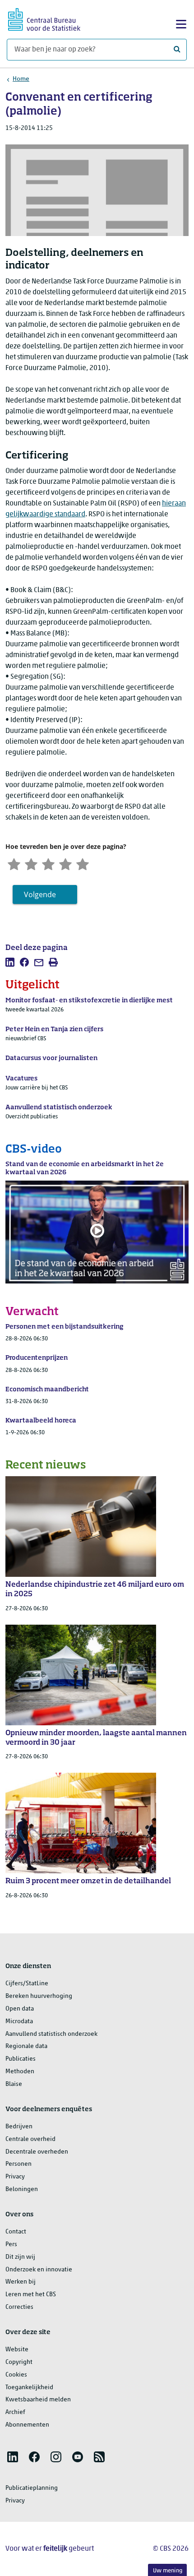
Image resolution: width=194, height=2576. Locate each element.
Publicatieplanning (32, 2488)
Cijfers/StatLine (27, 1984)
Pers (11, 2245)
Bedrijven (19, 2127)
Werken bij (21, 2282)
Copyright (19, 2362)
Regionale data (26, 2046)
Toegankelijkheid (29, 2388)
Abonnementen (27, 2425)
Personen (18, 2164)
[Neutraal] (48, 863)
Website (17, 2350)
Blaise (14, 2084)
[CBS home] (44, 18)
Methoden (20, 2072)
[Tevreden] (65, 863)
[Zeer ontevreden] (14, 863)
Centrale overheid (30, 2139)
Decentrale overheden (37, 2152)
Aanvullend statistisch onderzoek (51, 2034)
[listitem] (10, 962)
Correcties (19, 2307)
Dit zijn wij (20, 2257)
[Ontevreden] (31, 863)
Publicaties (21, 2059)
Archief (15, 2412)
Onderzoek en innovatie (39, 2270)
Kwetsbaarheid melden (38, 2400)
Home (21, 79)
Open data (20, 2009)
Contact (16, 2232)
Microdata (19, 2022)
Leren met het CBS (31, 2295)
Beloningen (22, 2189)
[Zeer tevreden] (83, 863)
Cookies (16, 2375)
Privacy (15, 2177)
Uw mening (168, 2571)
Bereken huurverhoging (39, 1996)
